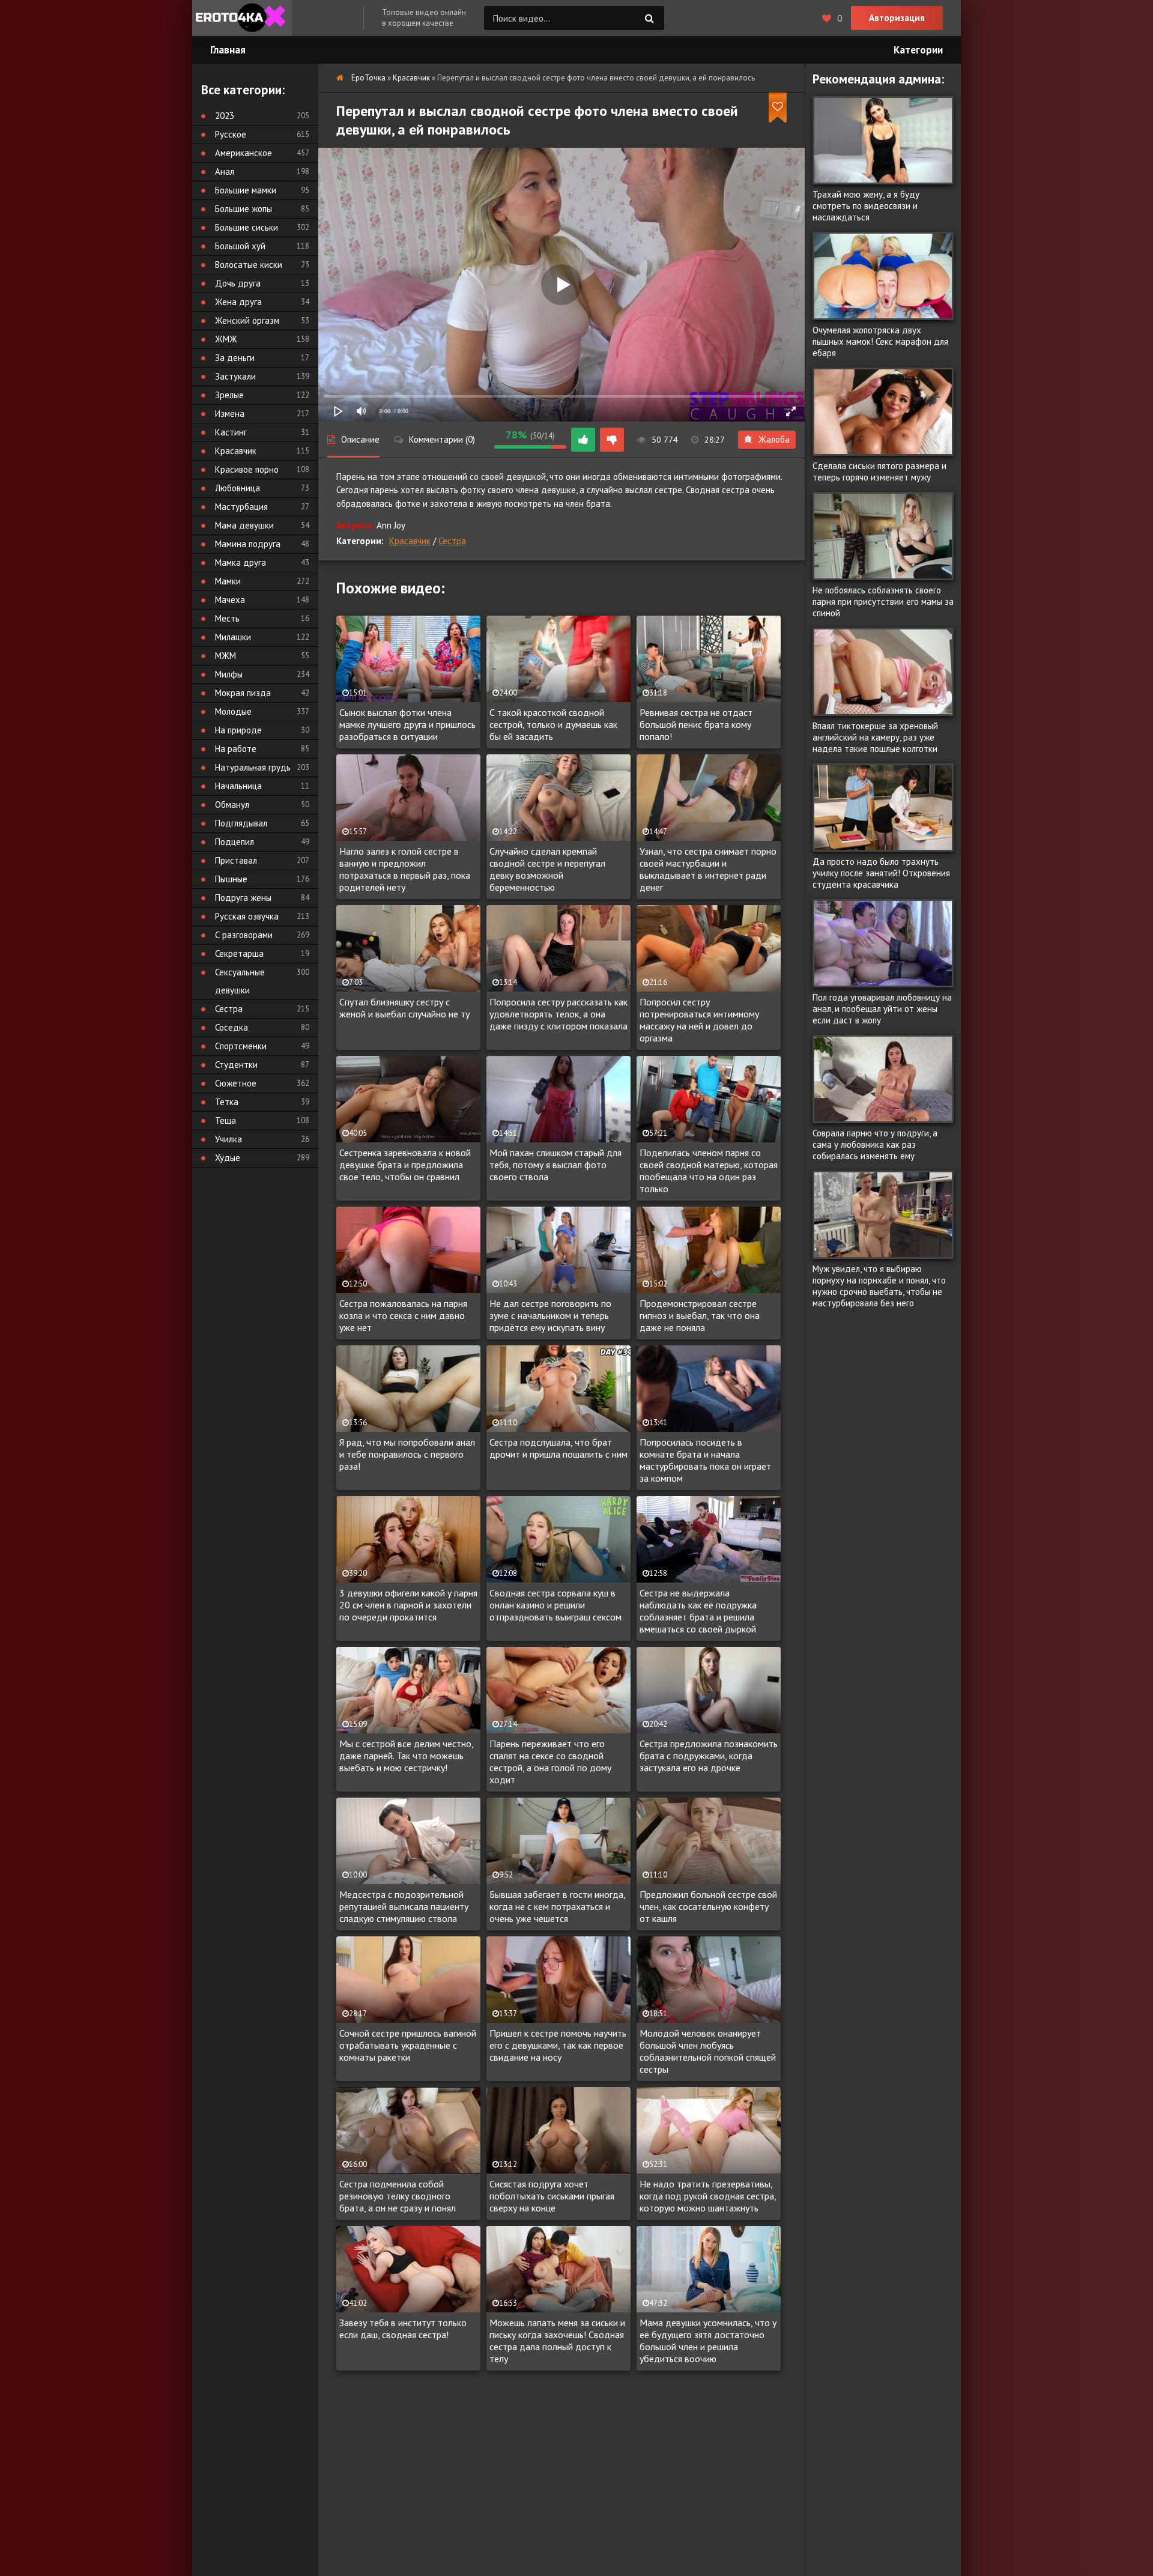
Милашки (233, 637)
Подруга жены (243, 898)
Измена (230, 414)
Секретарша (239, 953)
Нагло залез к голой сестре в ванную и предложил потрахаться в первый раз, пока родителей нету (405, 869)
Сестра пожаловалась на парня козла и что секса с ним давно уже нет (403, 1315)
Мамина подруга (248, 544)
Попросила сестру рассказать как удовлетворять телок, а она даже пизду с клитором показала (558, 1014)
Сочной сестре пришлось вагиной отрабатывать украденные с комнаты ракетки (408, 2045)
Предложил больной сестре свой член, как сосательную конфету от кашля (708, 1906)
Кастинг (231, 432)
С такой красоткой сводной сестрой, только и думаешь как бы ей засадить (553, 724)
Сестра (452, 541)
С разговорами (244, 935)
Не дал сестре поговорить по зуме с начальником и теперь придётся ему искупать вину (550, 1315)
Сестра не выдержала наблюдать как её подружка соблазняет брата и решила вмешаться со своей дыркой (698, 1611)
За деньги (235, 358)
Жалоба (774, 439)
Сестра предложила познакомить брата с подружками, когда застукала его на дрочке (709, 1756)
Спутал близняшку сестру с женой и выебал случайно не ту (404, 1008)
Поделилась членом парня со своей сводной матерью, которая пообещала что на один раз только (709, 1171)
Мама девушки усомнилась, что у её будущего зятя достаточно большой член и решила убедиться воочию (708, 2341)
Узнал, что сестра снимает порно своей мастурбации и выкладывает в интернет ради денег (708, 869)
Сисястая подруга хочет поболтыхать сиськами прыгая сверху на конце (552, 2196)
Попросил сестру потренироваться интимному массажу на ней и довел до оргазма (699, 1020)
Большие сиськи (247, 227)
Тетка (227, 1102)
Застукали (235, 376)
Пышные (231, 879)
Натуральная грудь (253, 767)
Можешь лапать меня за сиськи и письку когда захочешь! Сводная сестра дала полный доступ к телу (557, 2341)
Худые (228, 1158)
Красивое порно (247, 469)
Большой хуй (240, 246)
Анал (225, 171)
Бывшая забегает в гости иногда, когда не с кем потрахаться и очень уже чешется (557, 1906)
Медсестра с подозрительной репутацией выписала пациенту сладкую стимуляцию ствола (404, 1906)
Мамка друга (241, 562)
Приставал (236, 860)
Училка (228, 1139)
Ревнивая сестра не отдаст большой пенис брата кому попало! (696, 724)
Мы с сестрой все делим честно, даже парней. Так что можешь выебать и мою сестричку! (406, 1756)
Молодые (233, 711)
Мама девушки (244, 525)
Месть (227, 618)
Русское (231, 134)
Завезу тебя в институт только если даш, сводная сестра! (403, 2329)
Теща (225, 1120)
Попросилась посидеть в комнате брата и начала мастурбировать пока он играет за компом (705, 1460)
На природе (238, 730)
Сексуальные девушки (240, 981)
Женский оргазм (247, 320)
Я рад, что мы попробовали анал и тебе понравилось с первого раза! (407, 1454)
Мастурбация (241, 507)
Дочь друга (238, 283)
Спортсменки (241, 1046)
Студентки (236, 1065)
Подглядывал (241, 823)
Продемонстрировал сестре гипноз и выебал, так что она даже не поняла (700, 1315)
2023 (225, 116)
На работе (236, 749)
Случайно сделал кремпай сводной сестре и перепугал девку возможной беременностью (547, 869)
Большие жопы (244, 209)
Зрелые (229, 395)
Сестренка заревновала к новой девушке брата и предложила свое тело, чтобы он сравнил (405, 1165)
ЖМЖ (226, 339)
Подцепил (235, 842)
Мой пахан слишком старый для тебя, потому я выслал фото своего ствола (555, 1165)
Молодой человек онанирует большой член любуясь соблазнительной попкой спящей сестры (708, 2051)
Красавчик (410, 541)
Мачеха (230, 600)
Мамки (228, 581)
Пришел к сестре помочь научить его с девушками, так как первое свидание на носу (558, 2045)
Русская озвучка (247, 916)
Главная (228, 50)
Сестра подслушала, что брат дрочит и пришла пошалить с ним (558, 1448)
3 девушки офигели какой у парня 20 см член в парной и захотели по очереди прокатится (408, 1605)
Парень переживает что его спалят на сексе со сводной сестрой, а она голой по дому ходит (550, 1762)
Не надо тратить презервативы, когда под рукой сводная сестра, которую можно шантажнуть (708, 2196)
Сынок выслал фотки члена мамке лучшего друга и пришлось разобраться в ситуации (407, 724)
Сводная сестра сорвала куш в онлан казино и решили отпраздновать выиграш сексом (555, 1605)
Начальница (238, 786)
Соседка (232, 1027)
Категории (918, 50)
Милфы (229, 674)
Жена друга (238, 302)
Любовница (238, 488)
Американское (244, 153)
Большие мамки (246, 190)
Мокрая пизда (243, 693)
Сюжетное (236, 1083)
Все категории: (243, 90)
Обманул (232, 805)
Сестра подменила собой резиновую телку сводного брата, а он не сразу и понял (398, 2196)
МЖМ (225, 656)
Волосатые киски (249, 265)
